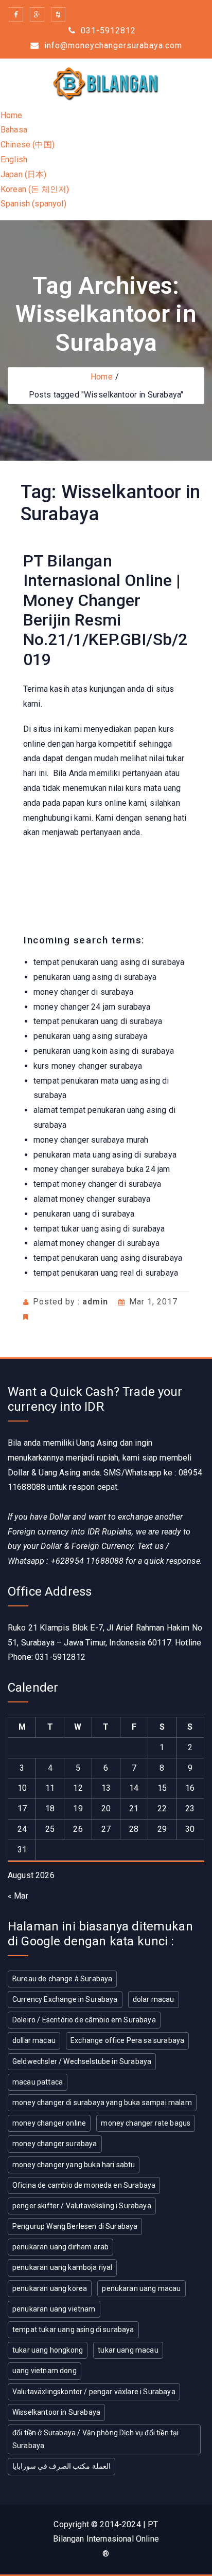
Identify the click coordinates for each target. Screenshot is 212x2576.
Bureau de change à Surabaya (62, 1979)
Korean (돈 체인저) (35, 189)
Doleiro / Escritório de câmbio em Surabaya (84, 2020)
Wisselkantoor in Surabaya (56, 2412)
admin (95, 1302)
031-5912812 (107, 31)
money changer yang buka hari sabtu (74, 2165)
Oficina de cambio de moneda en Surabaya (84, 2185)
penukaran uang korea (50, 2288)
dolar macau (154, 1999)
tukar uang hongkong (48, 2350)
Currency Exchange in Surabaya (65, 1999)
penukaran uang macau (141, 2288)
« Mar (18, 1896)
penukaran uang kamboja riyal (62, 2267)
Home (12, 115)
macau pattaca (38, 2082)
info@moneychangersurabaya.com (112, 45)
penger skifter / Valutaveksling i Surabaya (82, 2206)
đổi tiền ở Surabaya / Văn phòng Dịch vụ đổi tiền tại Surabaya (95, 2439)
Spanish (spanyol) (33, 204)
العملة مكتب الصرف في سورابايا (61, 2466)
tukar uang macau (128, 2350)
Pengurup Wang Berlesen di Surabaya (75, 2226)
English (14, 159)
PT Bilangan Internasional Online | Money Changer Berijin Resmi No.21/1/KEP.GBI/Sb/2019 (105, 610)
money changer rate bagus (146, 2123)
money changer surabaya (55, 2144)
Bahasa (14, 130)
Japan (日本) (24, 174)
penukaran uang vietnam (54, 2309)
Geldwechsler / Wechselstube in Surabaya (82, 2061)
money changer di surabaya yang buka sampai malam (102, 2103)
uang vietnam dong (45, 2371)
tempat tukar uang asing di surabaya (73, 2329)
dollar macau (34, 2040)
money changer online (49, 2123)
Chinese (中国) (28, 145)
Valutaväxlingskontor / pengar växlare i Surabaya (94, 2392)
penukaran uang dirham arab (60, 2247)
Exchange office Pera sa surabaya (127, 2040)
